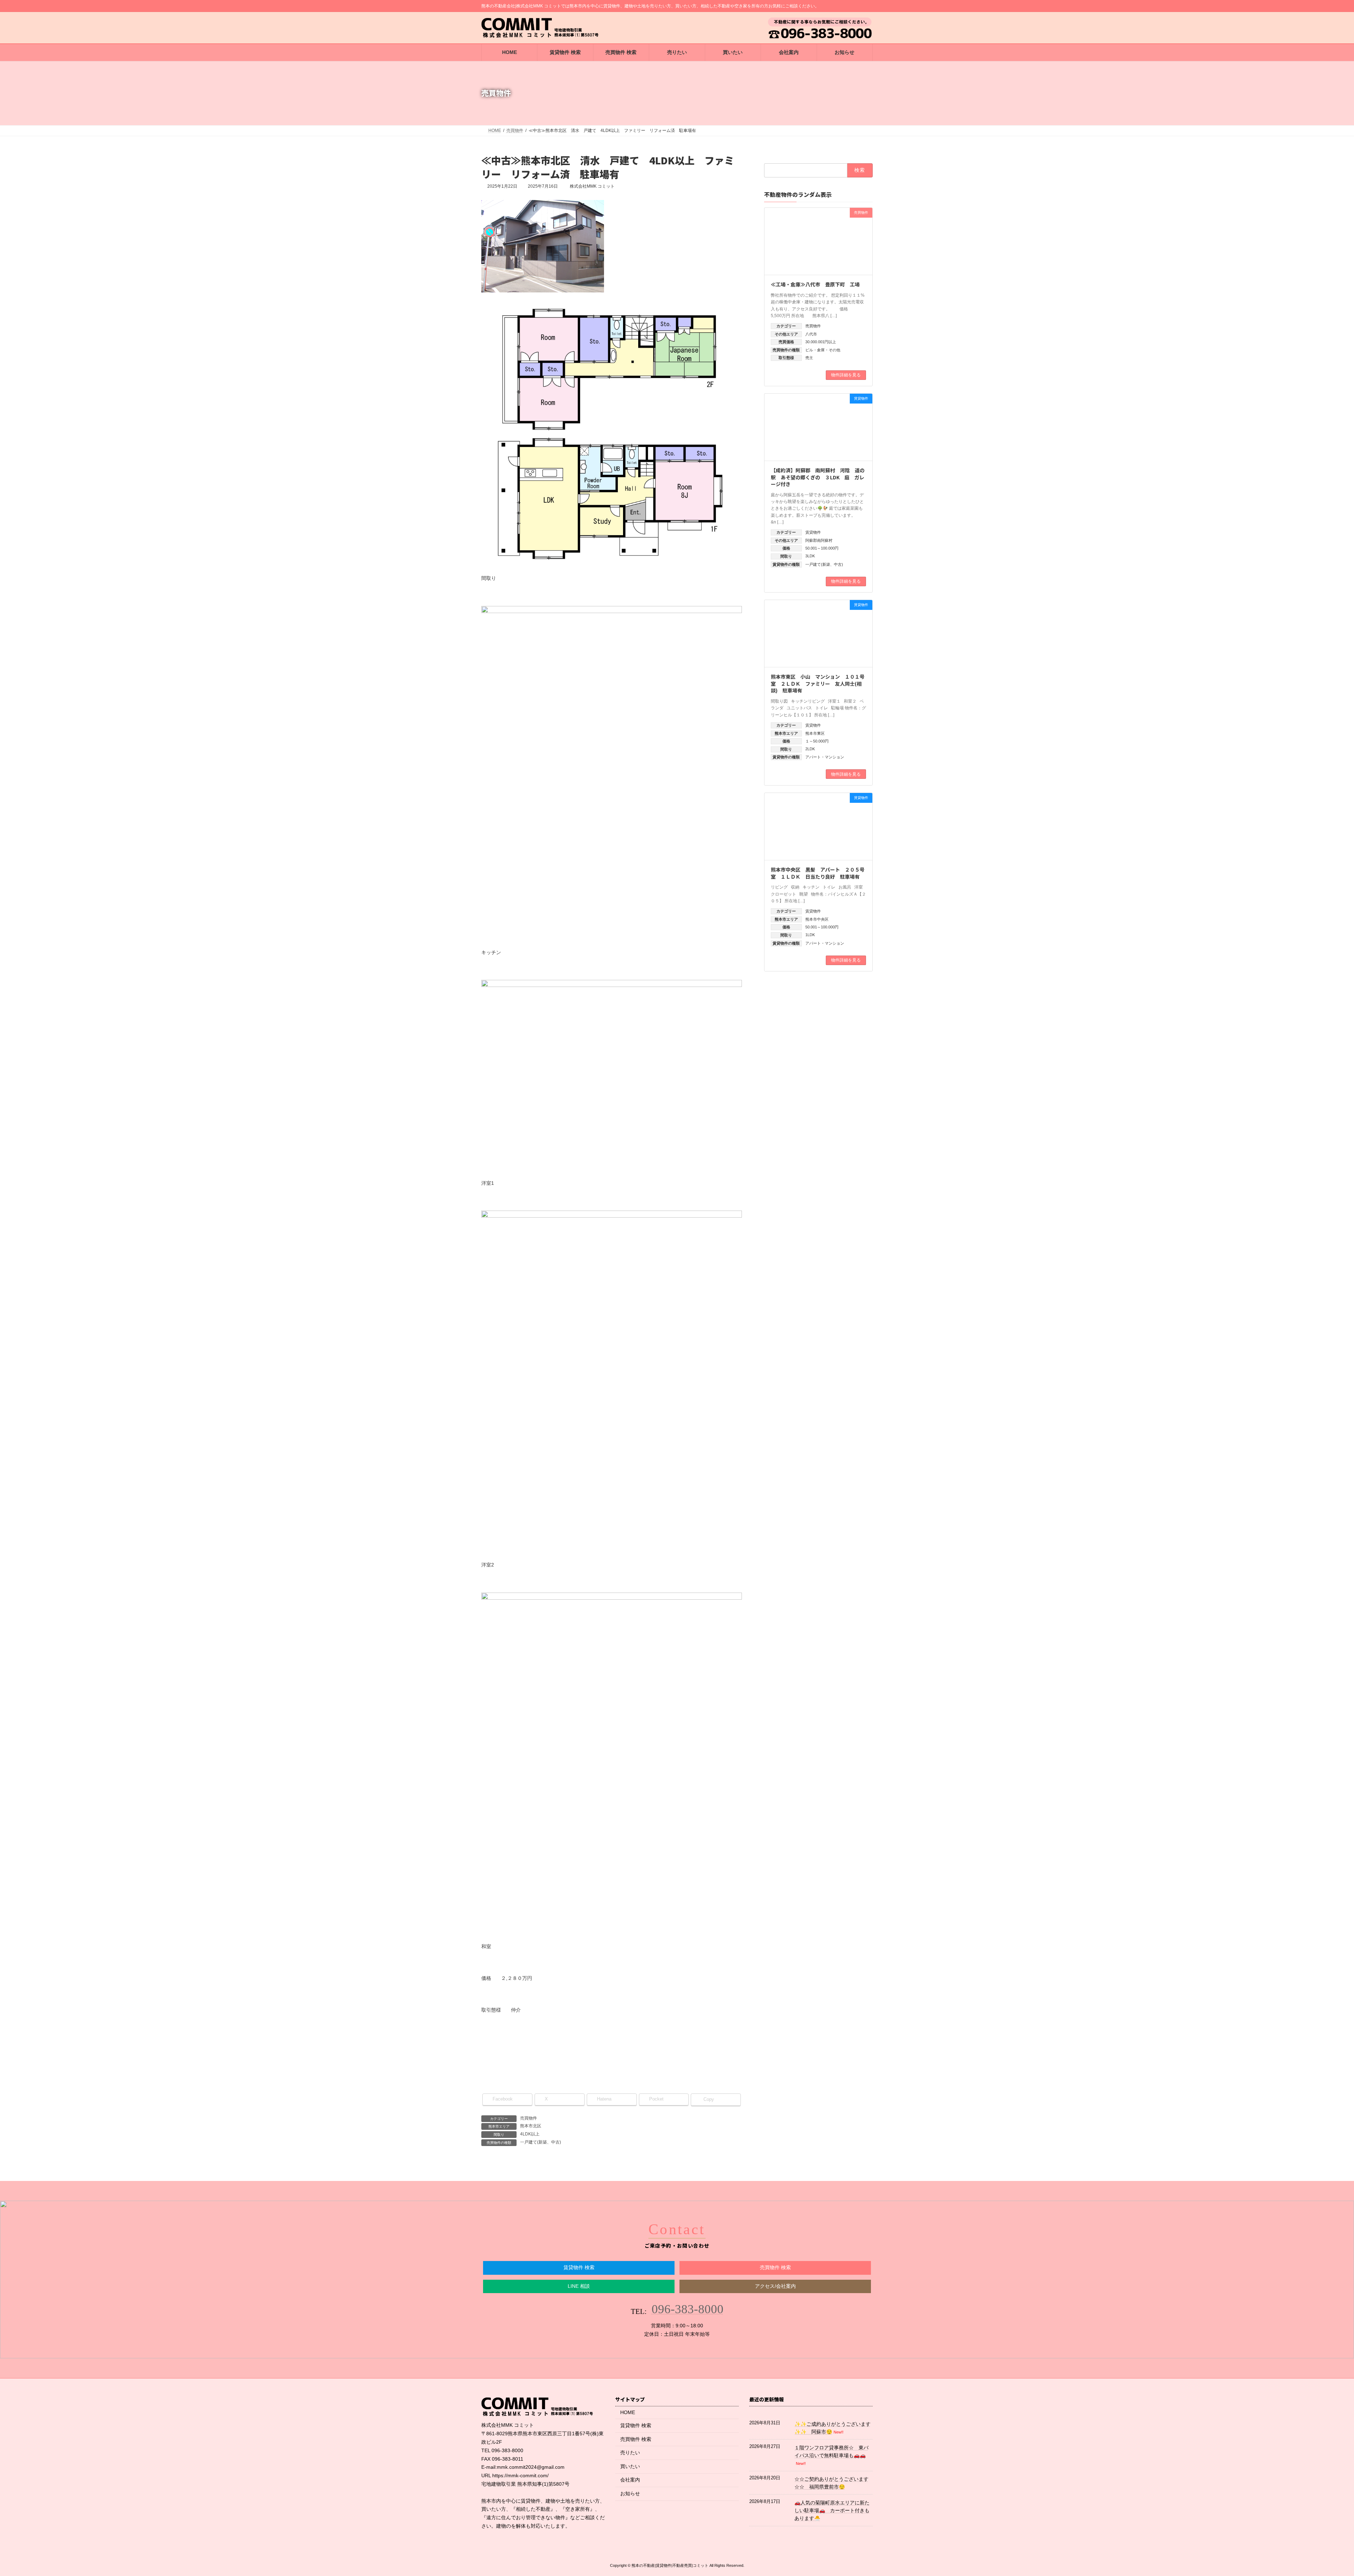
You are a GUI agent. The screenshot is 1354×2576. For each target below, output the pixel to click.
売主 (809, 358)
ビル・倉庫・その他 (823, 350)
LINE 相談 (579, 2286)
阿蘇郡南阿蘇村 (819, 540)
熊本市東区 (815, 733)
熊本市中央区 (817, 919)
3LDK (810, 556)
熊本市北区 (531, 2126)
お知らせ (630, 2493)
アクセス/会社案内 (775, 2286)
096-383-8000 (688, 2309)
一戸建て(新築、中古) (541, 2142)
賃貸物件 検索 (579, 2267)
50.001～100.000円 (822, 548)
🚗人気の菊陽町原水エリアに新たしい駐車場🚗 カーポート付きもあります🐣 (832, 2510)
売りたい (630, 2453)
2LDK (810, 749)
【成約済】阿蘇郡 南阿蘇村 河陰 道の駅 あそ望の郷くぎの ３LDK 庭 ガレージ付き (818, 477)
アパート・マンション (825, 757)
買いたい (630, 2466)
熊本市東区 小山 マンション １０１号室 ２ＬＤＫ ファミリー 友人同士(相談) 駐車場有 (818, 683)
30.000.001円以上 (821, 342)
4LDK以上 (530, 2134)
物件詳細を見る (846, 375)
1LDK (810, 935)
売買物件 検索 (775, 2267)
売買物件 (529, 2118)
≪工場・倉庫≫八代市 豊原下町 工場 (815, 284)
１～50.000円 (817, 741)
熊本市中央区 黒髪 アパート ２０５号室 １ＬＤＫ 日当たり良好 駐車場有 (818, 873)
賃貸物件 (813, 532)
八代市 (811, 334)
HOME (628, 2412)
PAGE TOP (1319, 2491)
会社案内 (630, 2480)
